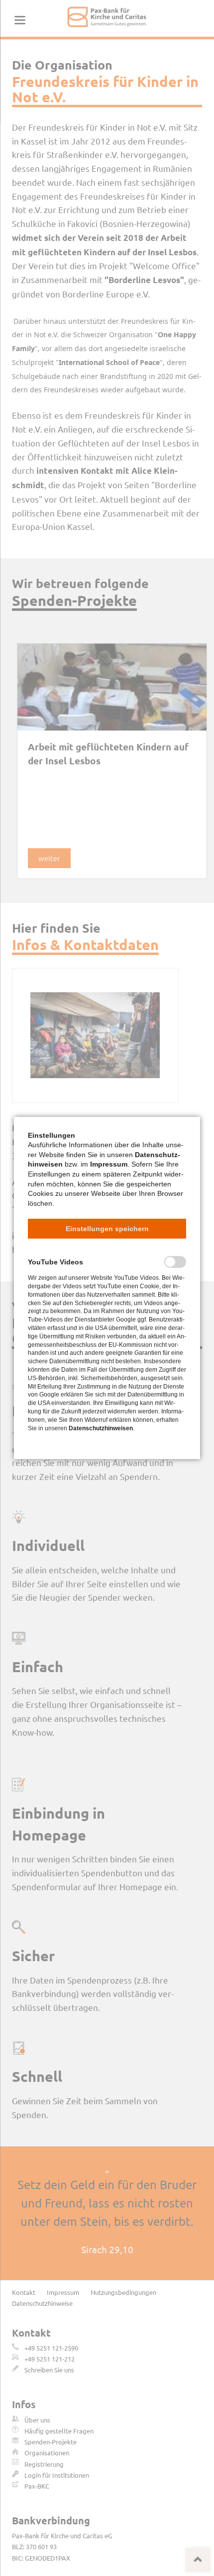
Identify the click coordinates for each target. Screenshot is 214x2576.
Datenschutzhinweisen (101, 1428)
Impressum (109, 1164)
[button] (107, 1229)
